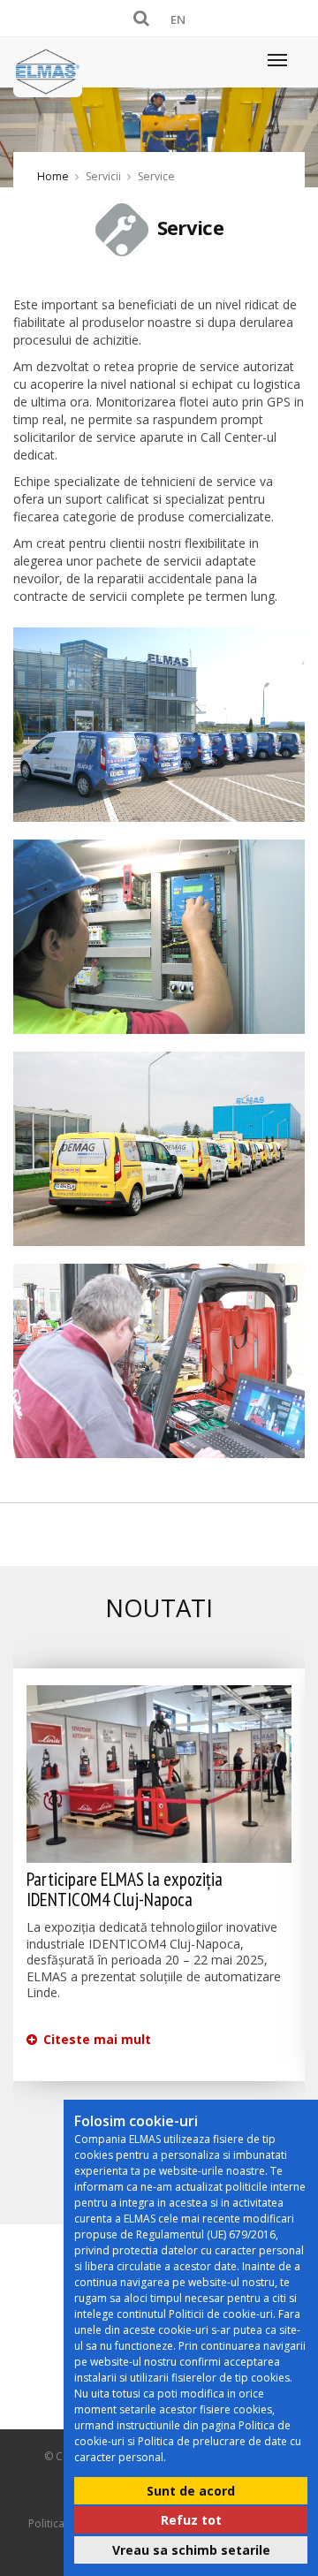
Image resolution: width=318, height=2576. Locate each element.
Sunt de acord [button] (191, 2491)
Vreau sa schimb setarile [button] (191, 2550)
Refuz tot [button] (191, 2520)
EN (178, 19)
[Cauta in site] (144, 18)
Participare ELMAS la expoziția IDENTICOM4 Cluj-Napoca (125, 1890)
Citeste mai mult (95, 2039)
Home (53, 176)
